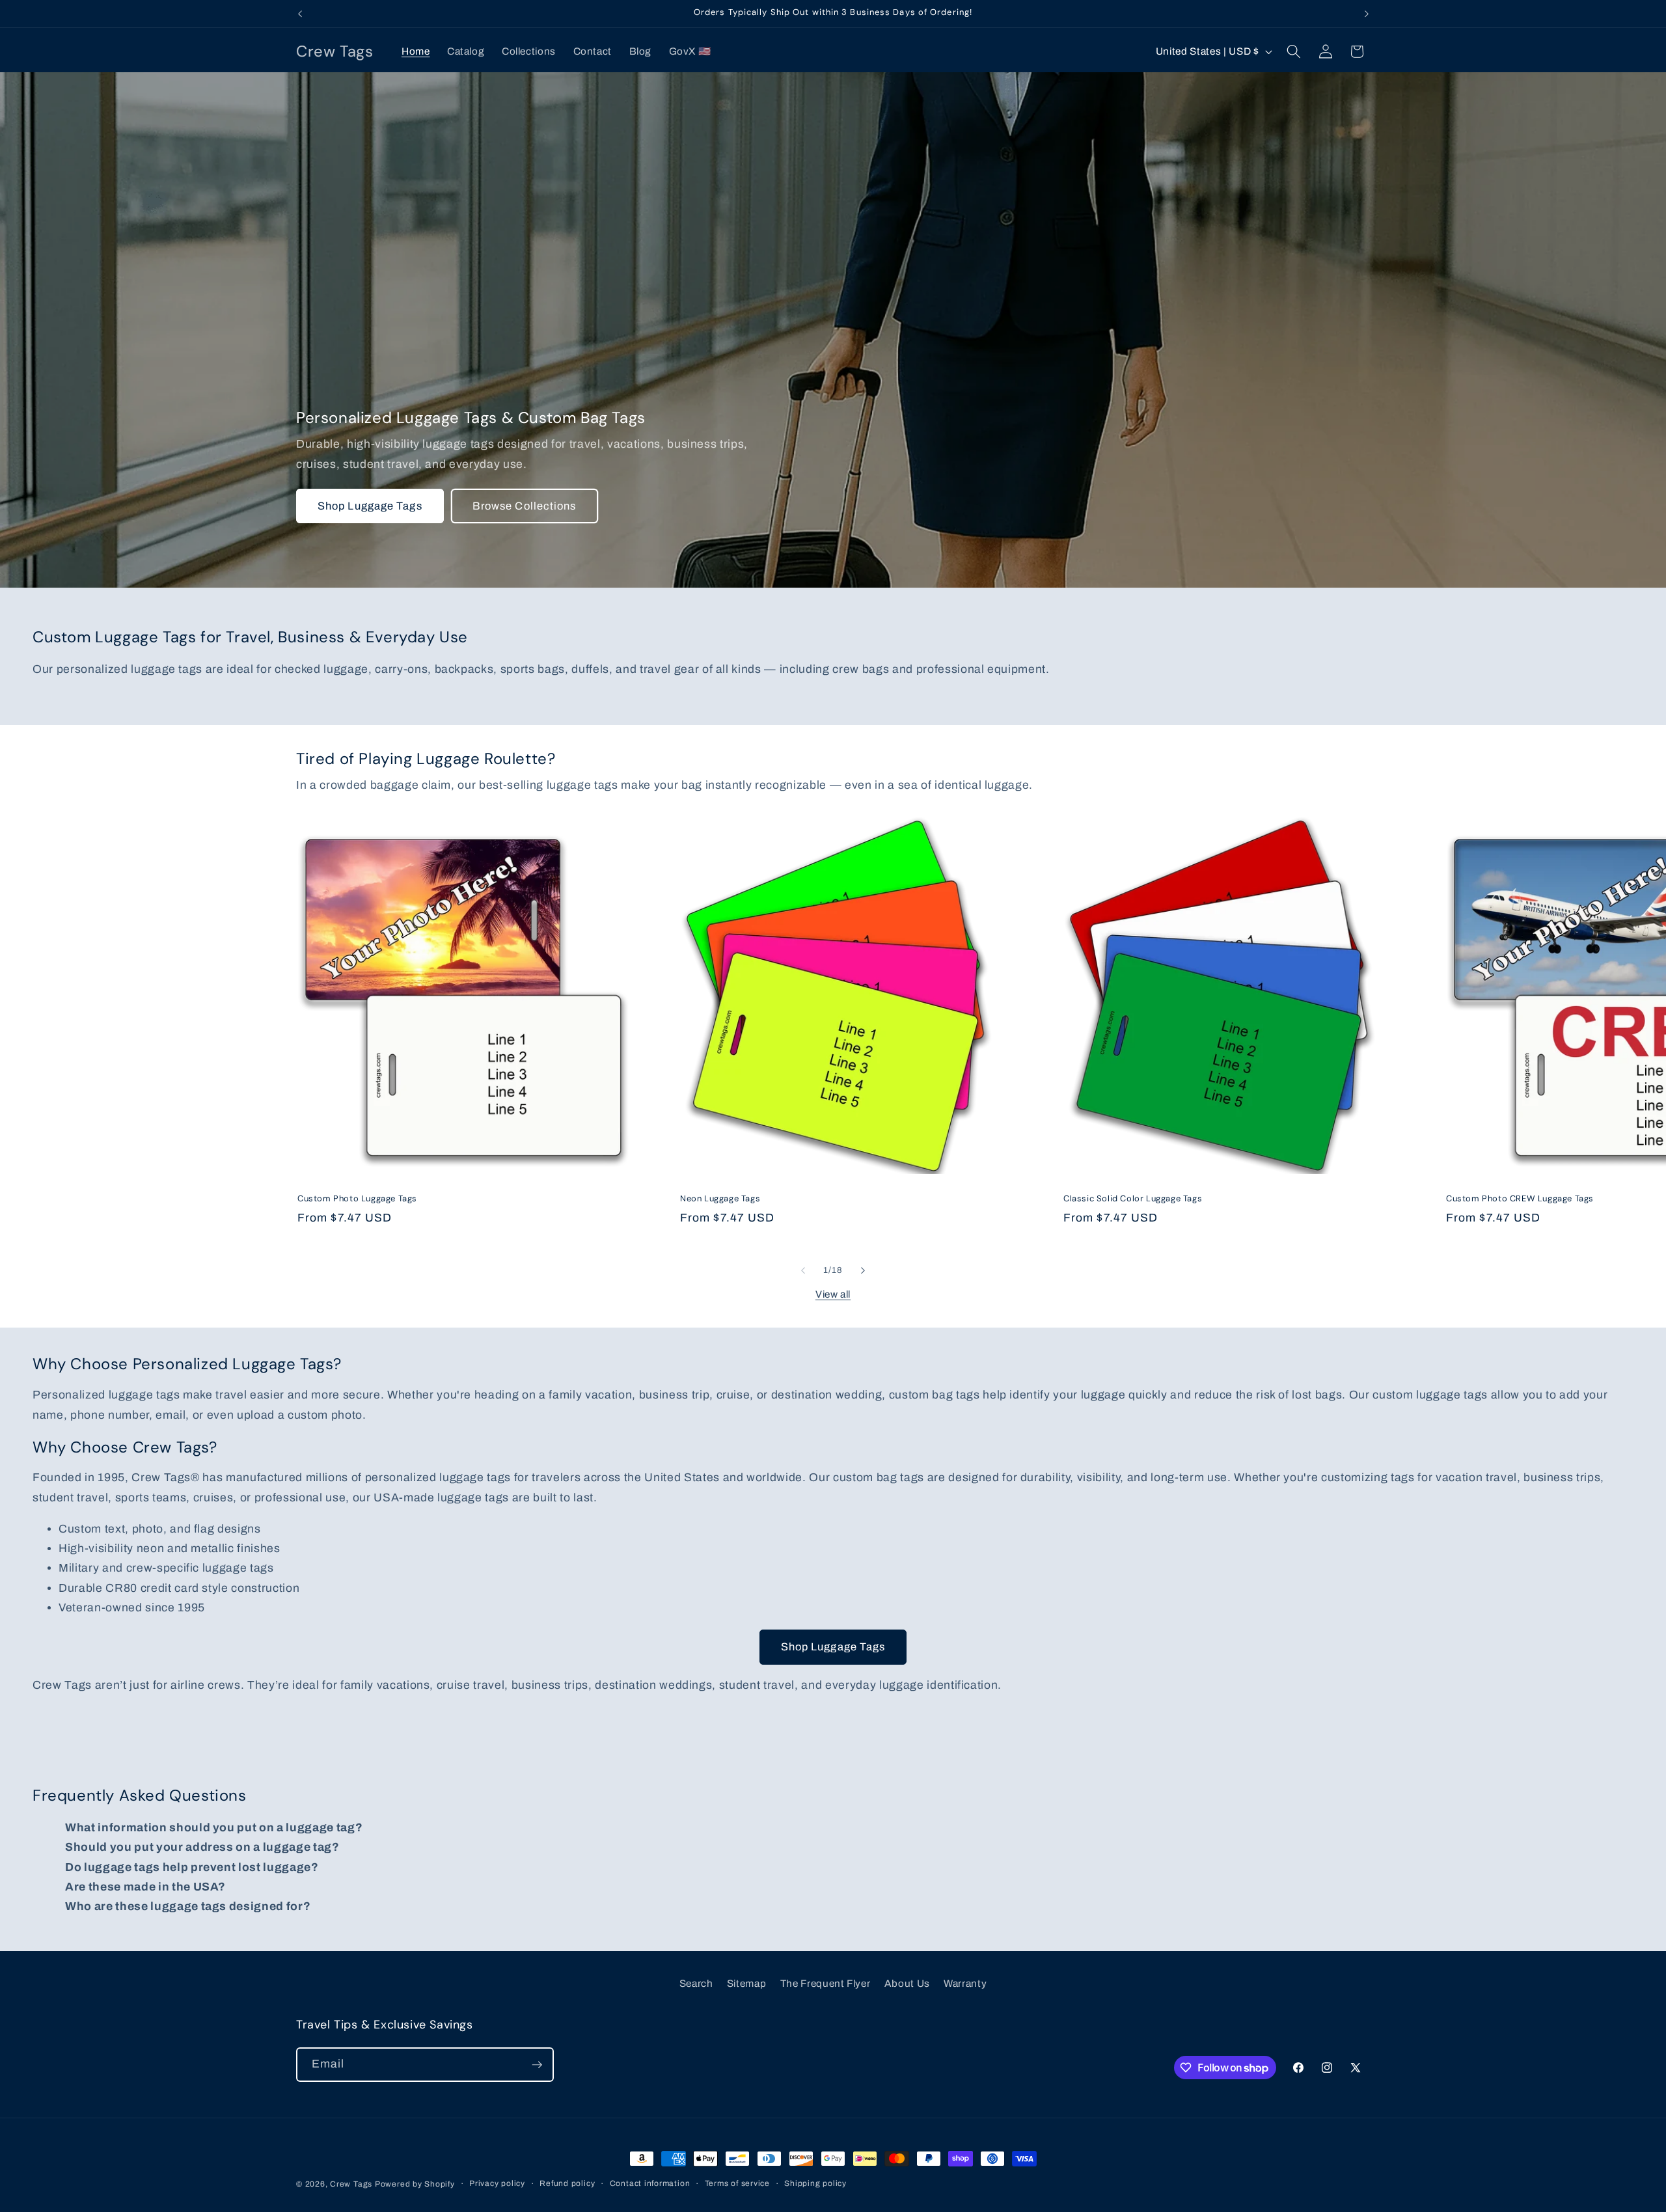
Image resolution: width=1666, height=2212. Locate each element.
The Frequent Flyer (826, 1983)
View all (833, 1294)
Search (696, 1983)
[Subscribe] (537, 2065)
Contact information (650, 2183)
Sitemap (747, 1983)
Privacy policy (497, 2183)
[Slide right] (863, 1270)
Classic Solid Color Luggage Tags (1133, 1199)
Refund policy (567, 2183)
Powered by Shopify (415, 2184)
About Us (907, 1983)
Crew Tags (351, 2184)
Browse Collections (525, 506)
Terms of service (737, 2183)
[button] (1294, 51)
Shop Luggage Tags (370, 506)
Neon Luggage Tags (720, 1199)
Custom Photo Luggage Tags (357, 1199)
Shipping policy (815, 2183)
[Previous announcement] (300, 14)
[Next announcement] (1367, 14)
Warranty (965, 1983)
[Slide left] (803, 1270)
